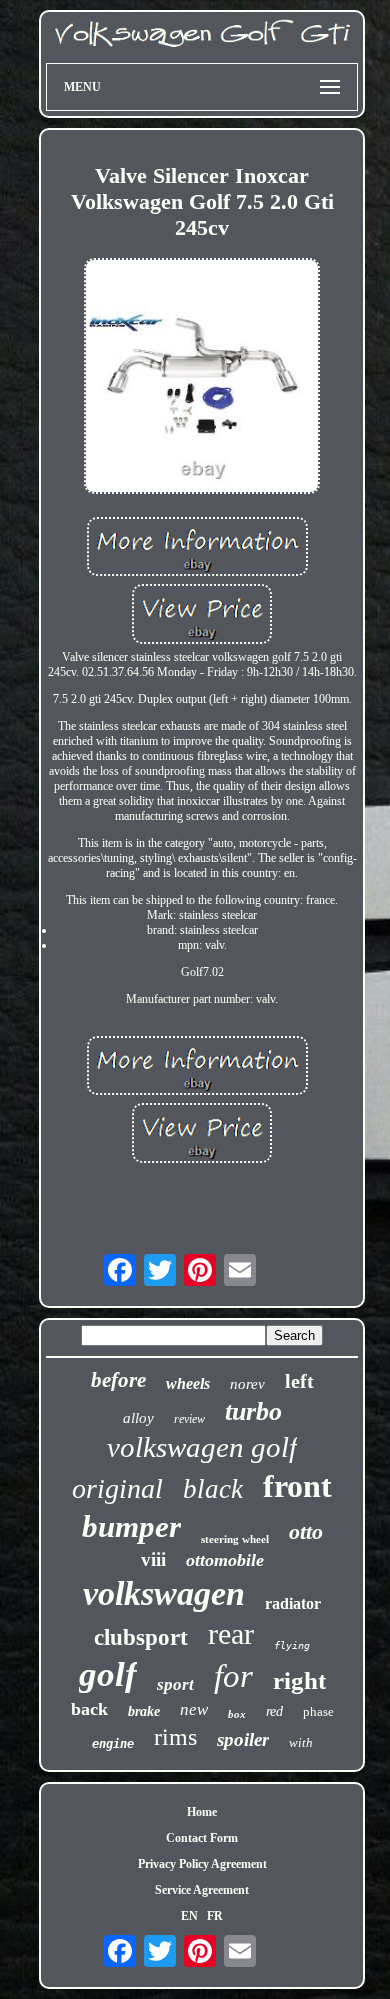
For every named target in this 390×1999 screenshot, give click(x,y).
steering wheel (235, 1539)
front (297, 1486)
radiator (293, 1603)
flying (292, 1645)
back (89, 1709)
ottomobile (225, 1560)
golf (108, 1674)
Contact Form (202, 1838)
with (301, 1742)
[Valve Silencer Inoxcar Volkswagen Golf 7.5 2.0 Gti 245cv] (202, 378)
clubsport (141, 1637)
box (237, 1714)
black (213, 1489)
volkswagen (164, 1593)
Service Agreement (202, 1890)
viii (153, 1559)
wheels (188, 1383)
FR (215, 1916)
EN (189, 1916)
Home (202, 1812)
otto (306, 1531)
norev (247, 1384)
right (299, 1680)
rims (175, 1737)
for (233, 1676)
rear (231, 1633)
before (118, 1380)
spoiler (243, 1739)
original (117, 1488)
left (299, 1381)
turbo (253, 1411)
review (189, 1419)
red (274, 1711)
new (194, 1709)
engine (113, 1744)
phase (318, 1711)
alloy (138, 1418)
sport (175, 1684)
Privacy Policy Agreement (202, 1864)
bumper (131, 1526)
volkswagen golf (202, 1447)
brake (144, 1711)
